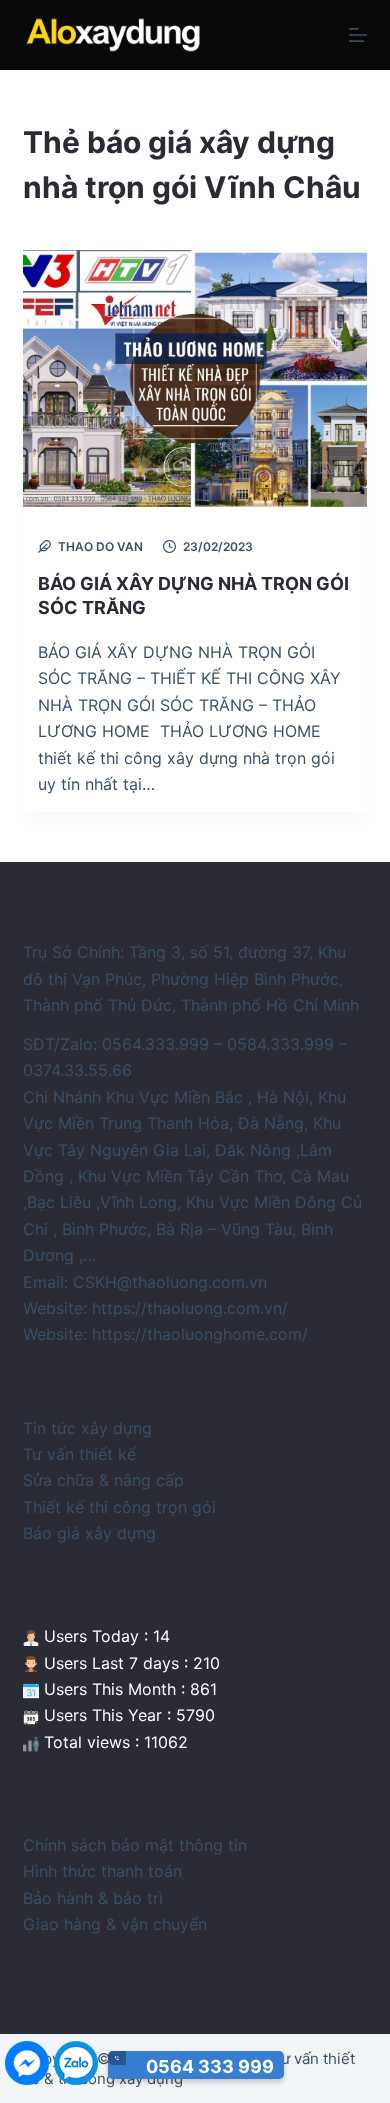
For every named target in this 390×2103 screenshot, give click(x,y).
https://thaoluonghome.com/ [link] (200, 1334)
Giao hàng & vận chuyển (115, 1924)
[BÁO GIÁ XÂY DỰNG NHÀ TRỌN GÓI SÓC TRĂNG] (194, 378)
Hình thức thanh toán (102, 1871)
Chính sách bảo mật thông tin (135, 1845)
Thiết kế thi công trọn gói (119, 1507)
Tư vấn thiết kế (79, 1454)
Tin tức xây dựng (87, 1428)
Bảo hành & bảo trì (93, 1898)
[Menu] (358, 35)
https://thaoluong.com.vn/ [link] (190, 1308)
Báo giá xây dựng (89, 1533)
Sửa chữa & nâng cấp (103, 1480)
